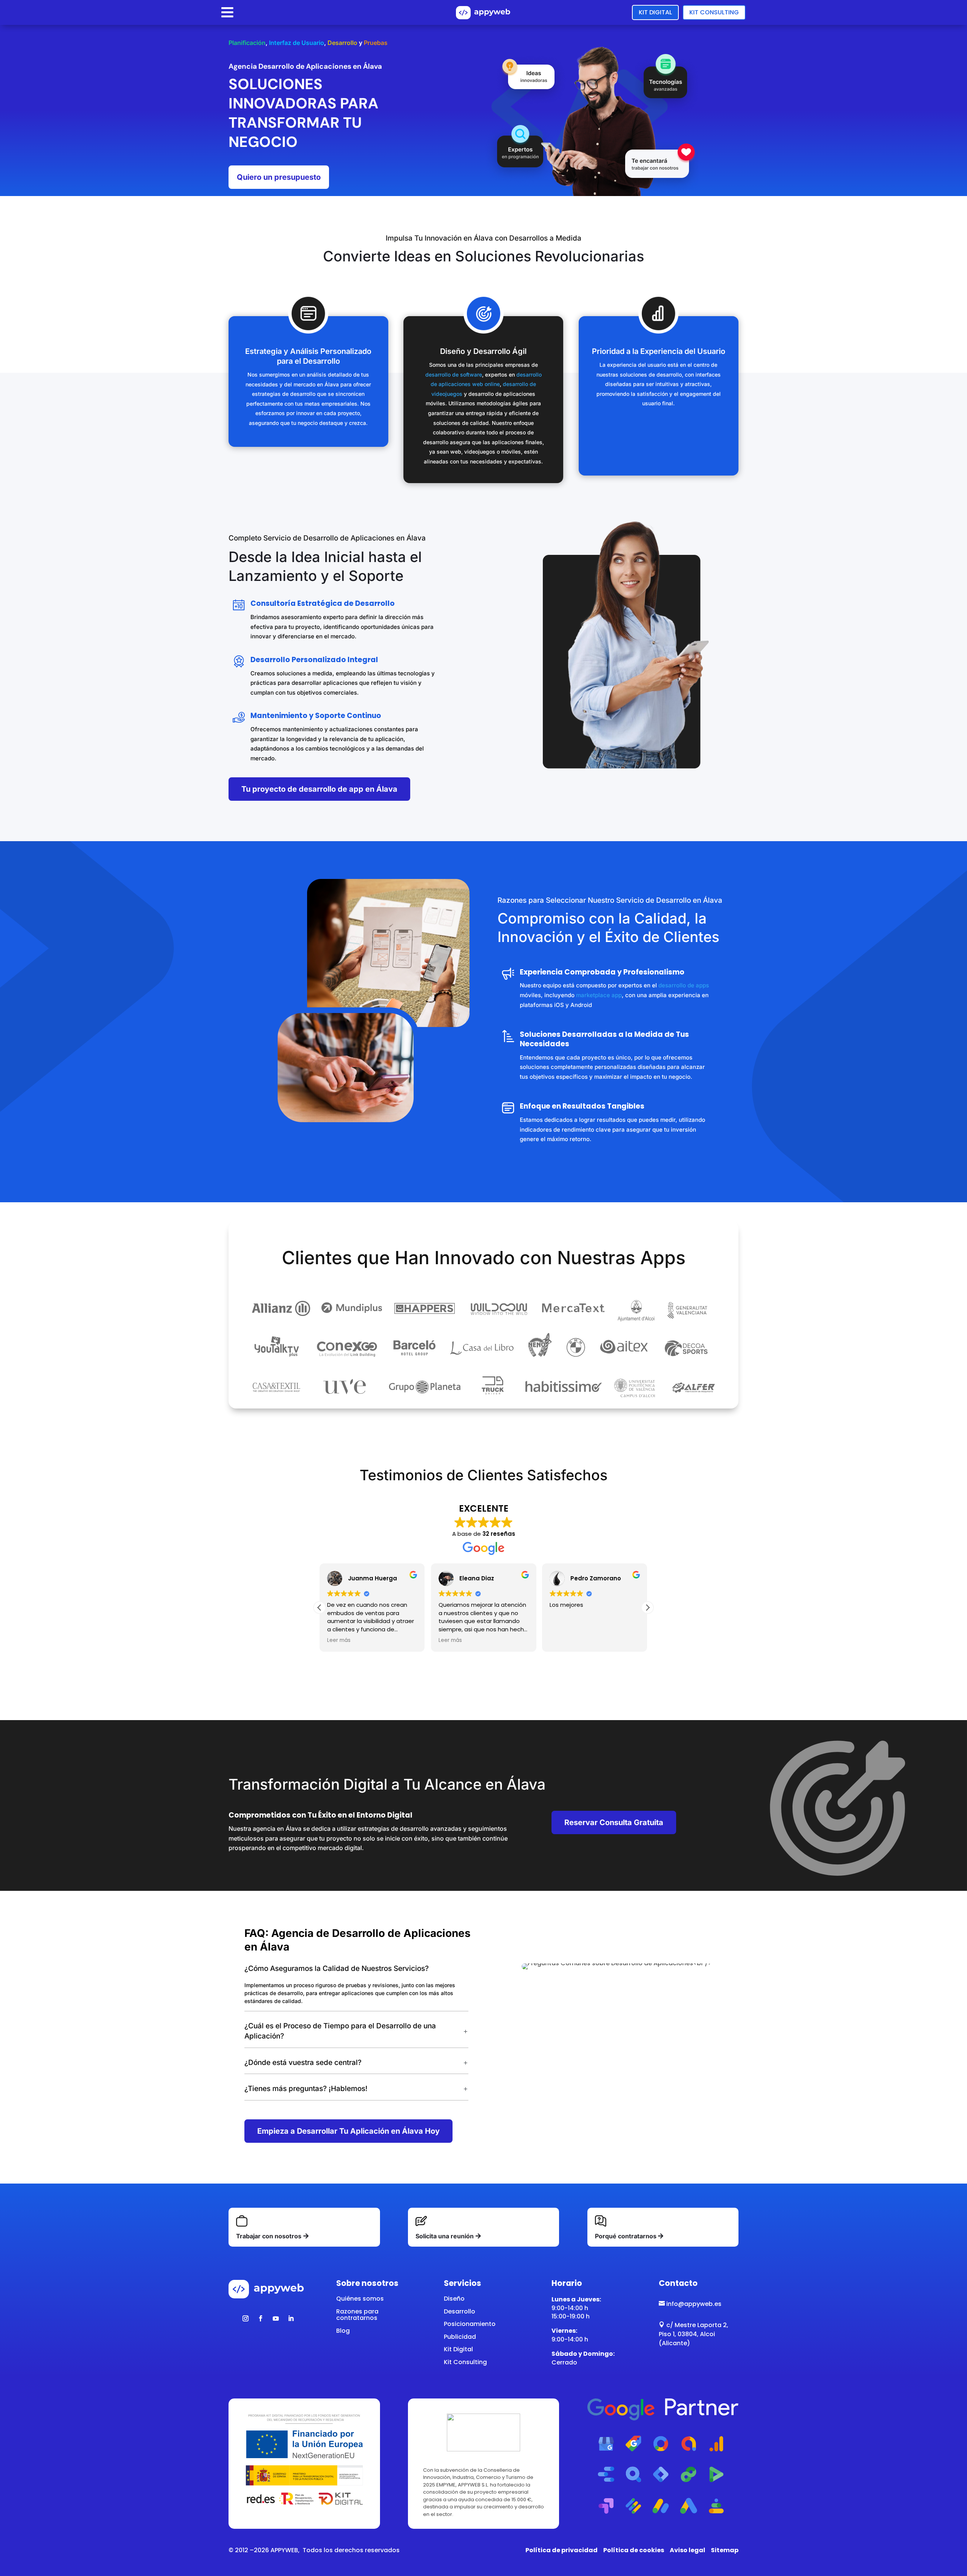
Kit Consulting (714, 12)
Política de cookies (634, 2550)
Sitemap (725, 2550)
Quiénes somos (360, 2299)
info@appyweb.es (690, 2304)
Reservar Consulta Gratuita (614, 1822)
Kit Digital (655, 12)
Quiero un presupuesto (279, 177)
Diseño (454, 2299)
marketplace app (599, 995)
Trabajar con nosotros (269, 2236)
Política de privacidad (562, 2550)
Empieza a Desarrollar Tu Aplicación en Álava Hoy (348, 2131)
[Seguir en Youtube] (276, 2318)
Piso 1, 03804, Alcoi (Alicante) (687, 2339)
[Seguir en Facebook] (261, 2318)
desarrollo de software (454, 375)
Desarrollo (460, 2311)
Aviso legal (687, 2550)
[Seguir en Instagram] (246, 2318)
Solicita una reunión (445, 2236)
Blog (343, 2331)
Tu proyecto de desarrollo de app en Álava (319, 789)
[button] (647, 1608)
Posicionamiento (470, 2324)
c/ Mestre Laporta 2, (694, 2325)
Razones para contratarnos (357, 2315)
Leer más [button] (339, 1640)
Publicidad (460, 2337)
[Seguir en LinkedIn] (291, 2318)
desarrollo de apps (684, 985)
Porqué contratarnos (626, 2236)
